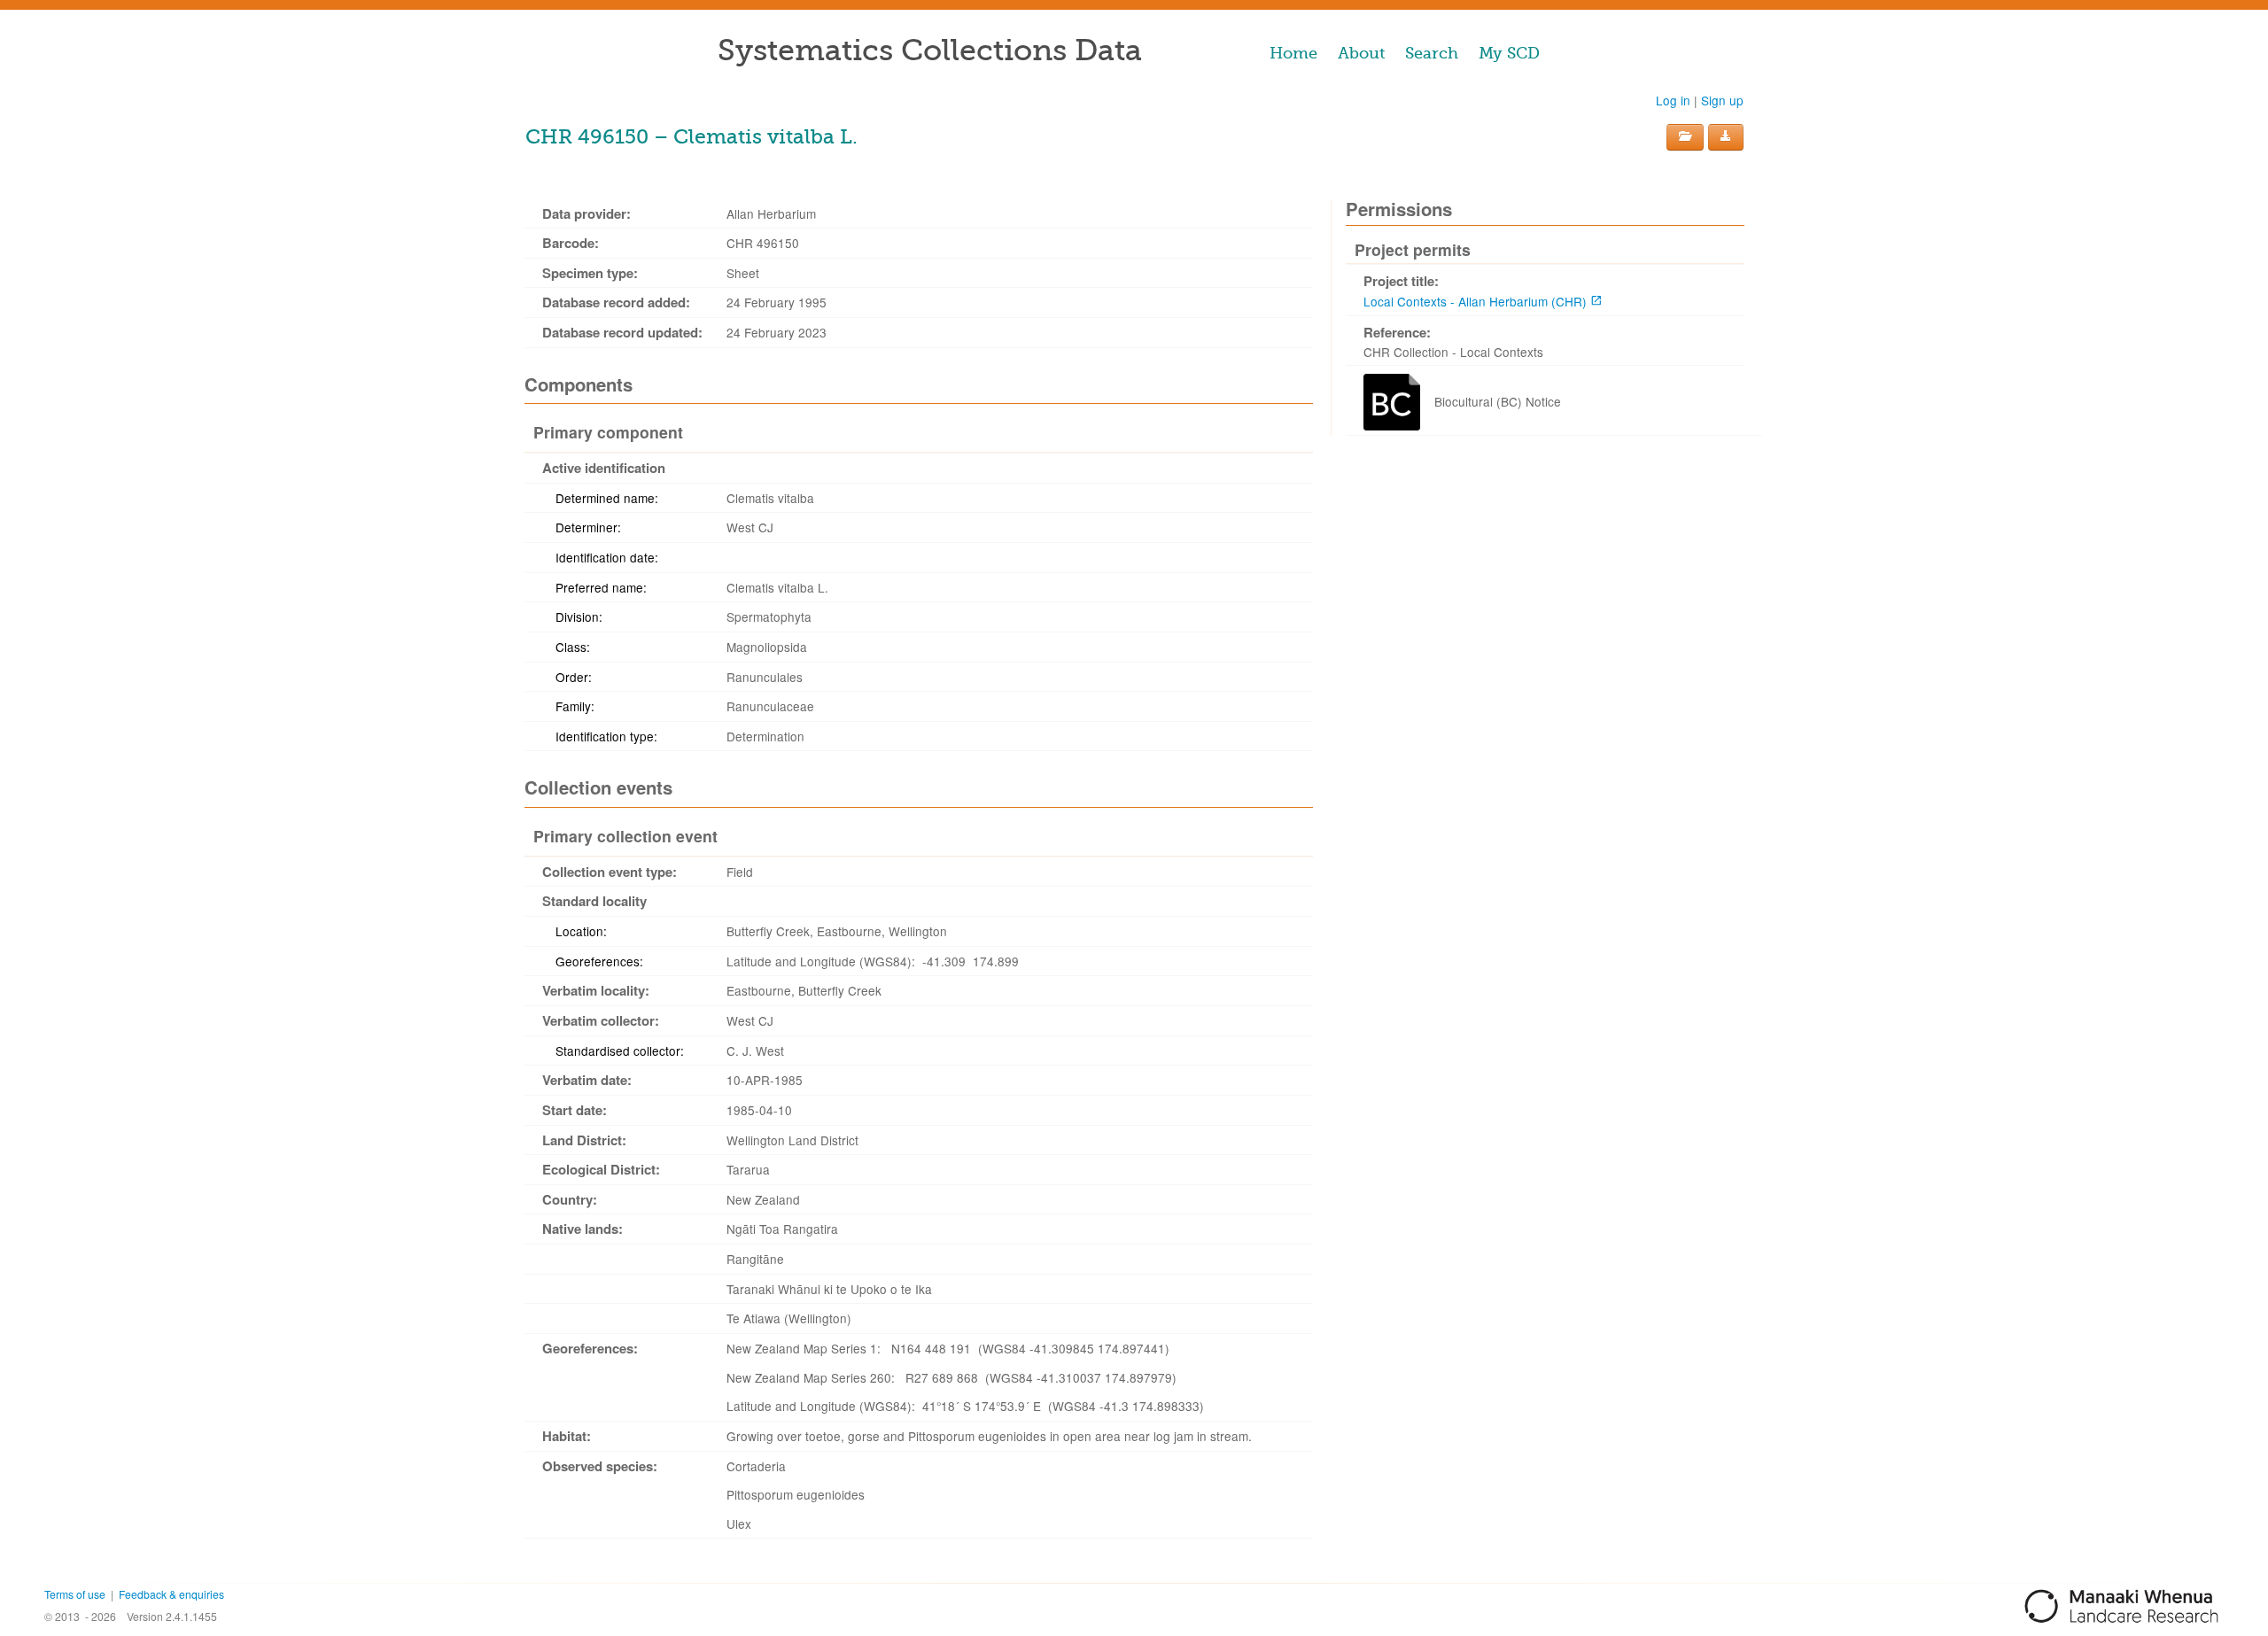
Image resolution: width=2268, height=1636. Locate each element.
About (1361, 53)
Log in (1673, 100)
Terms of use (75, 1594)
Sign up (1722, 100)
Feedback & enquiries (171, 1594)
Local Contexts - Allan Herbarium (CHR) (1475, 301)
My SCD (1509, 53)
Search (1432, 53)
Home (1293, 53)
